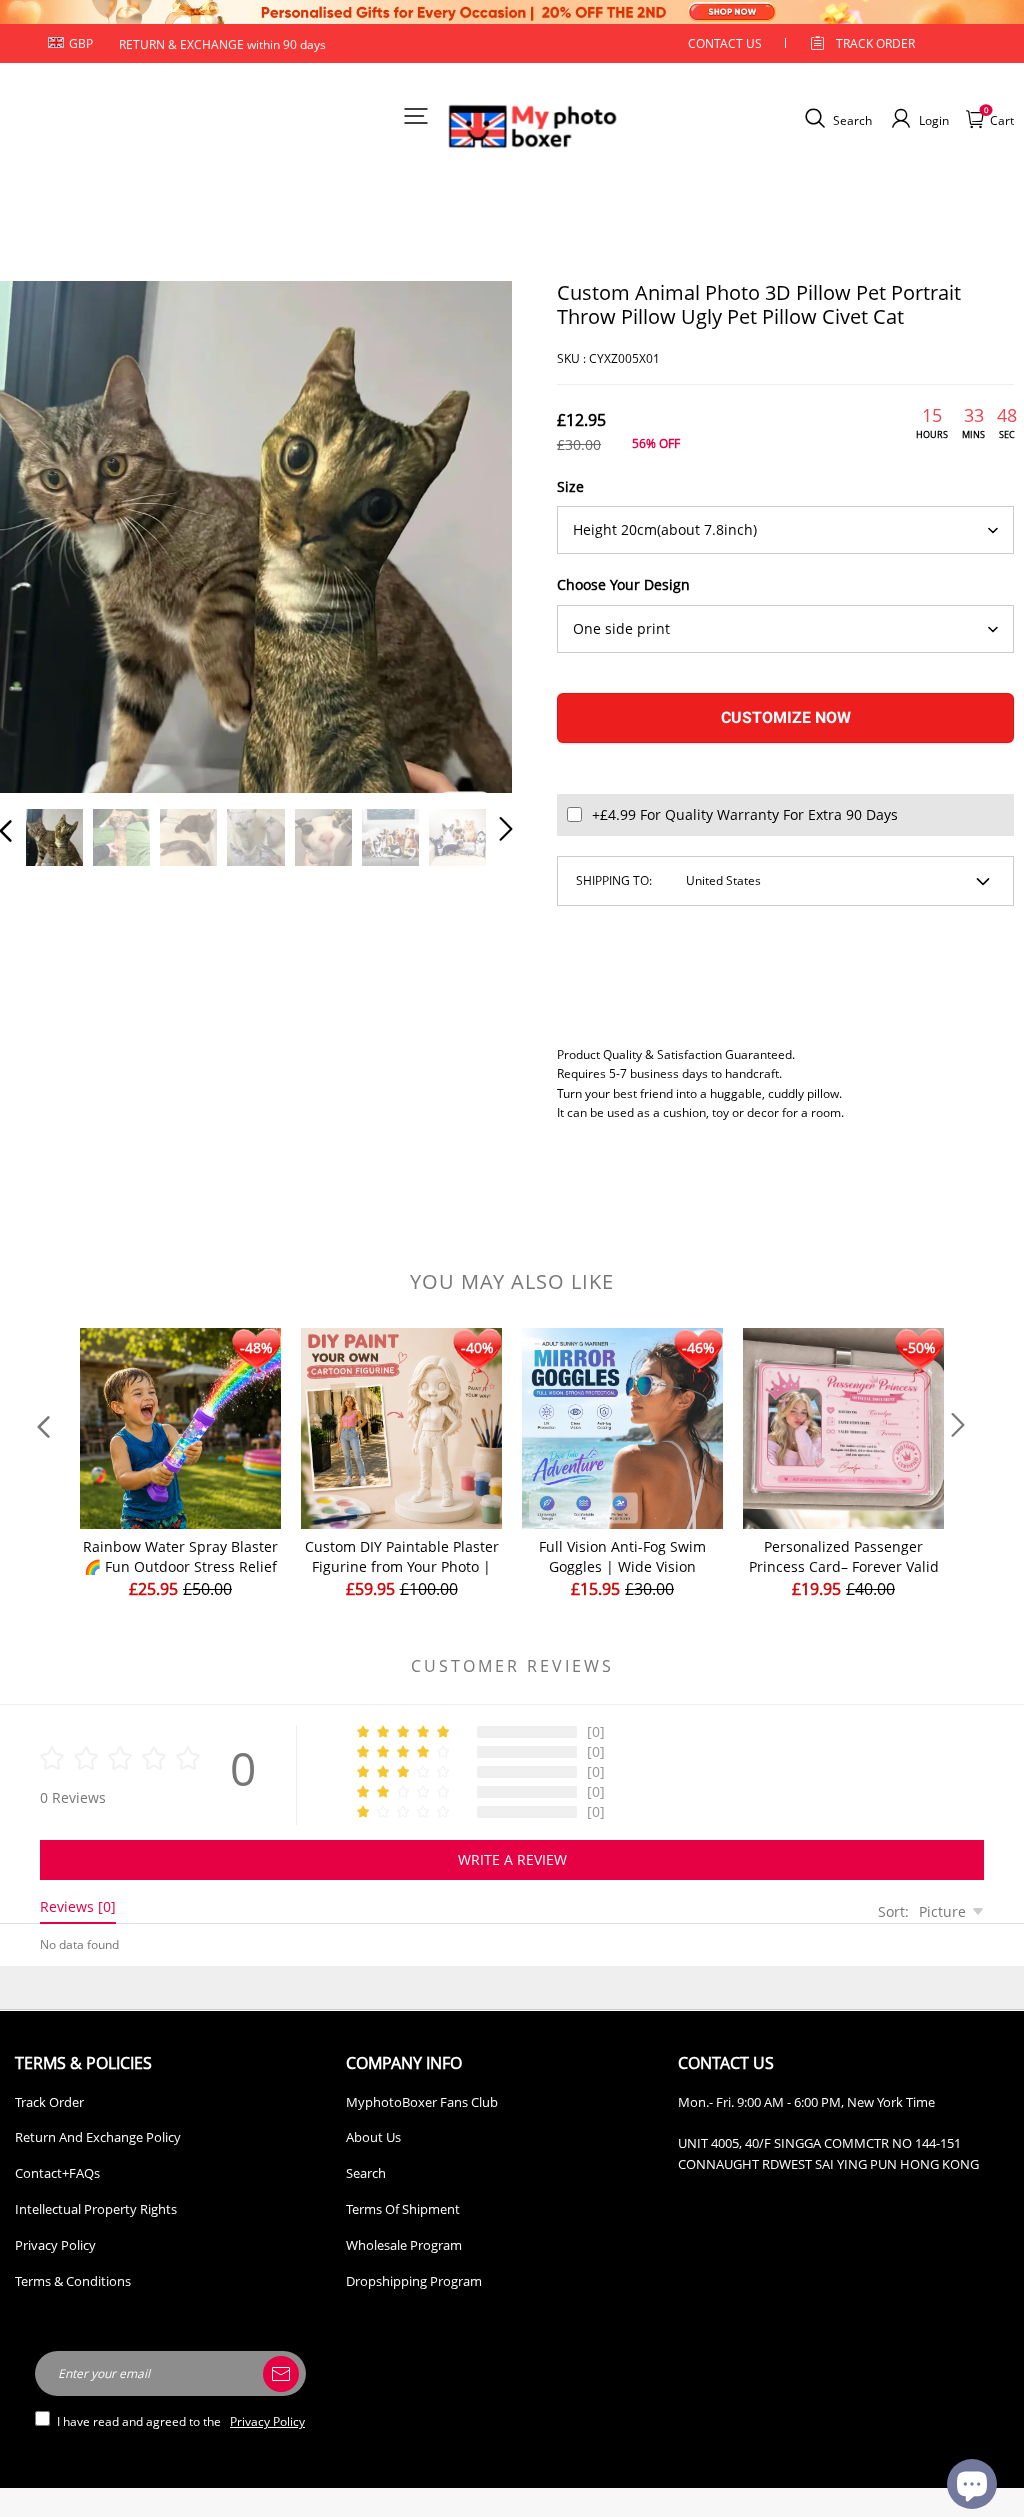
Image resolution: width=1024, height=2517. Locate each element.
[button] (46, 534)
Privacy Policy (55, 2245)
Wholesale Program (404, 2245)
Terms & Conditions (73, 2281)
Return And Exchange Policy (98, 2137)
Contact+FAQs (57, 2173)
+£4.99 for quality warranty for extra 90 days (745, 814)
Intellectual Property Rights (96, 2209)
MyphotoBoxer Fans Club (422, 2102)
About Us (373, 2137)
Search (366, 2173)
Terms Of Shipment (403, 2209)
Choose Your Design (623, 584)
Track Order (875, 43)
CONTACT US (725, 43)
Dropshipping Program (414, 2281)
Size (570, 486)
